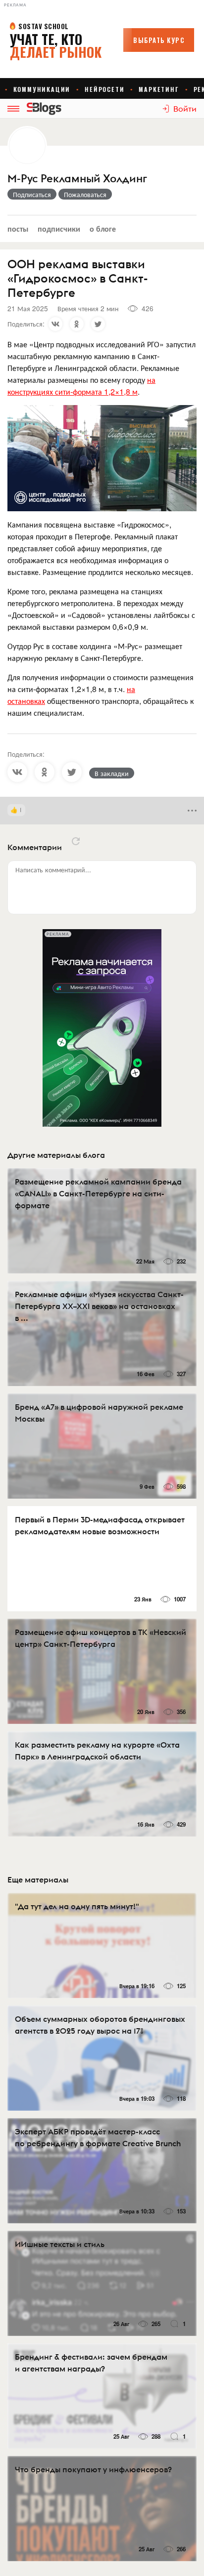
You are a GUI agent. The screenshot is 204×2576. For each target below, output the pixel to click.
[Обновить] (76, 841)
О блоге (103, 228)
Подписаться (32, 194)
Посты (18, 228)
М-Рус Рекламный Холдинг (77, 179)
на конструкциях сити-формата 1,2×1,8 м (81, 386)
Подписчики (59, 228)
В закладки (112, 773)
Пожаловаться (85, 194)
